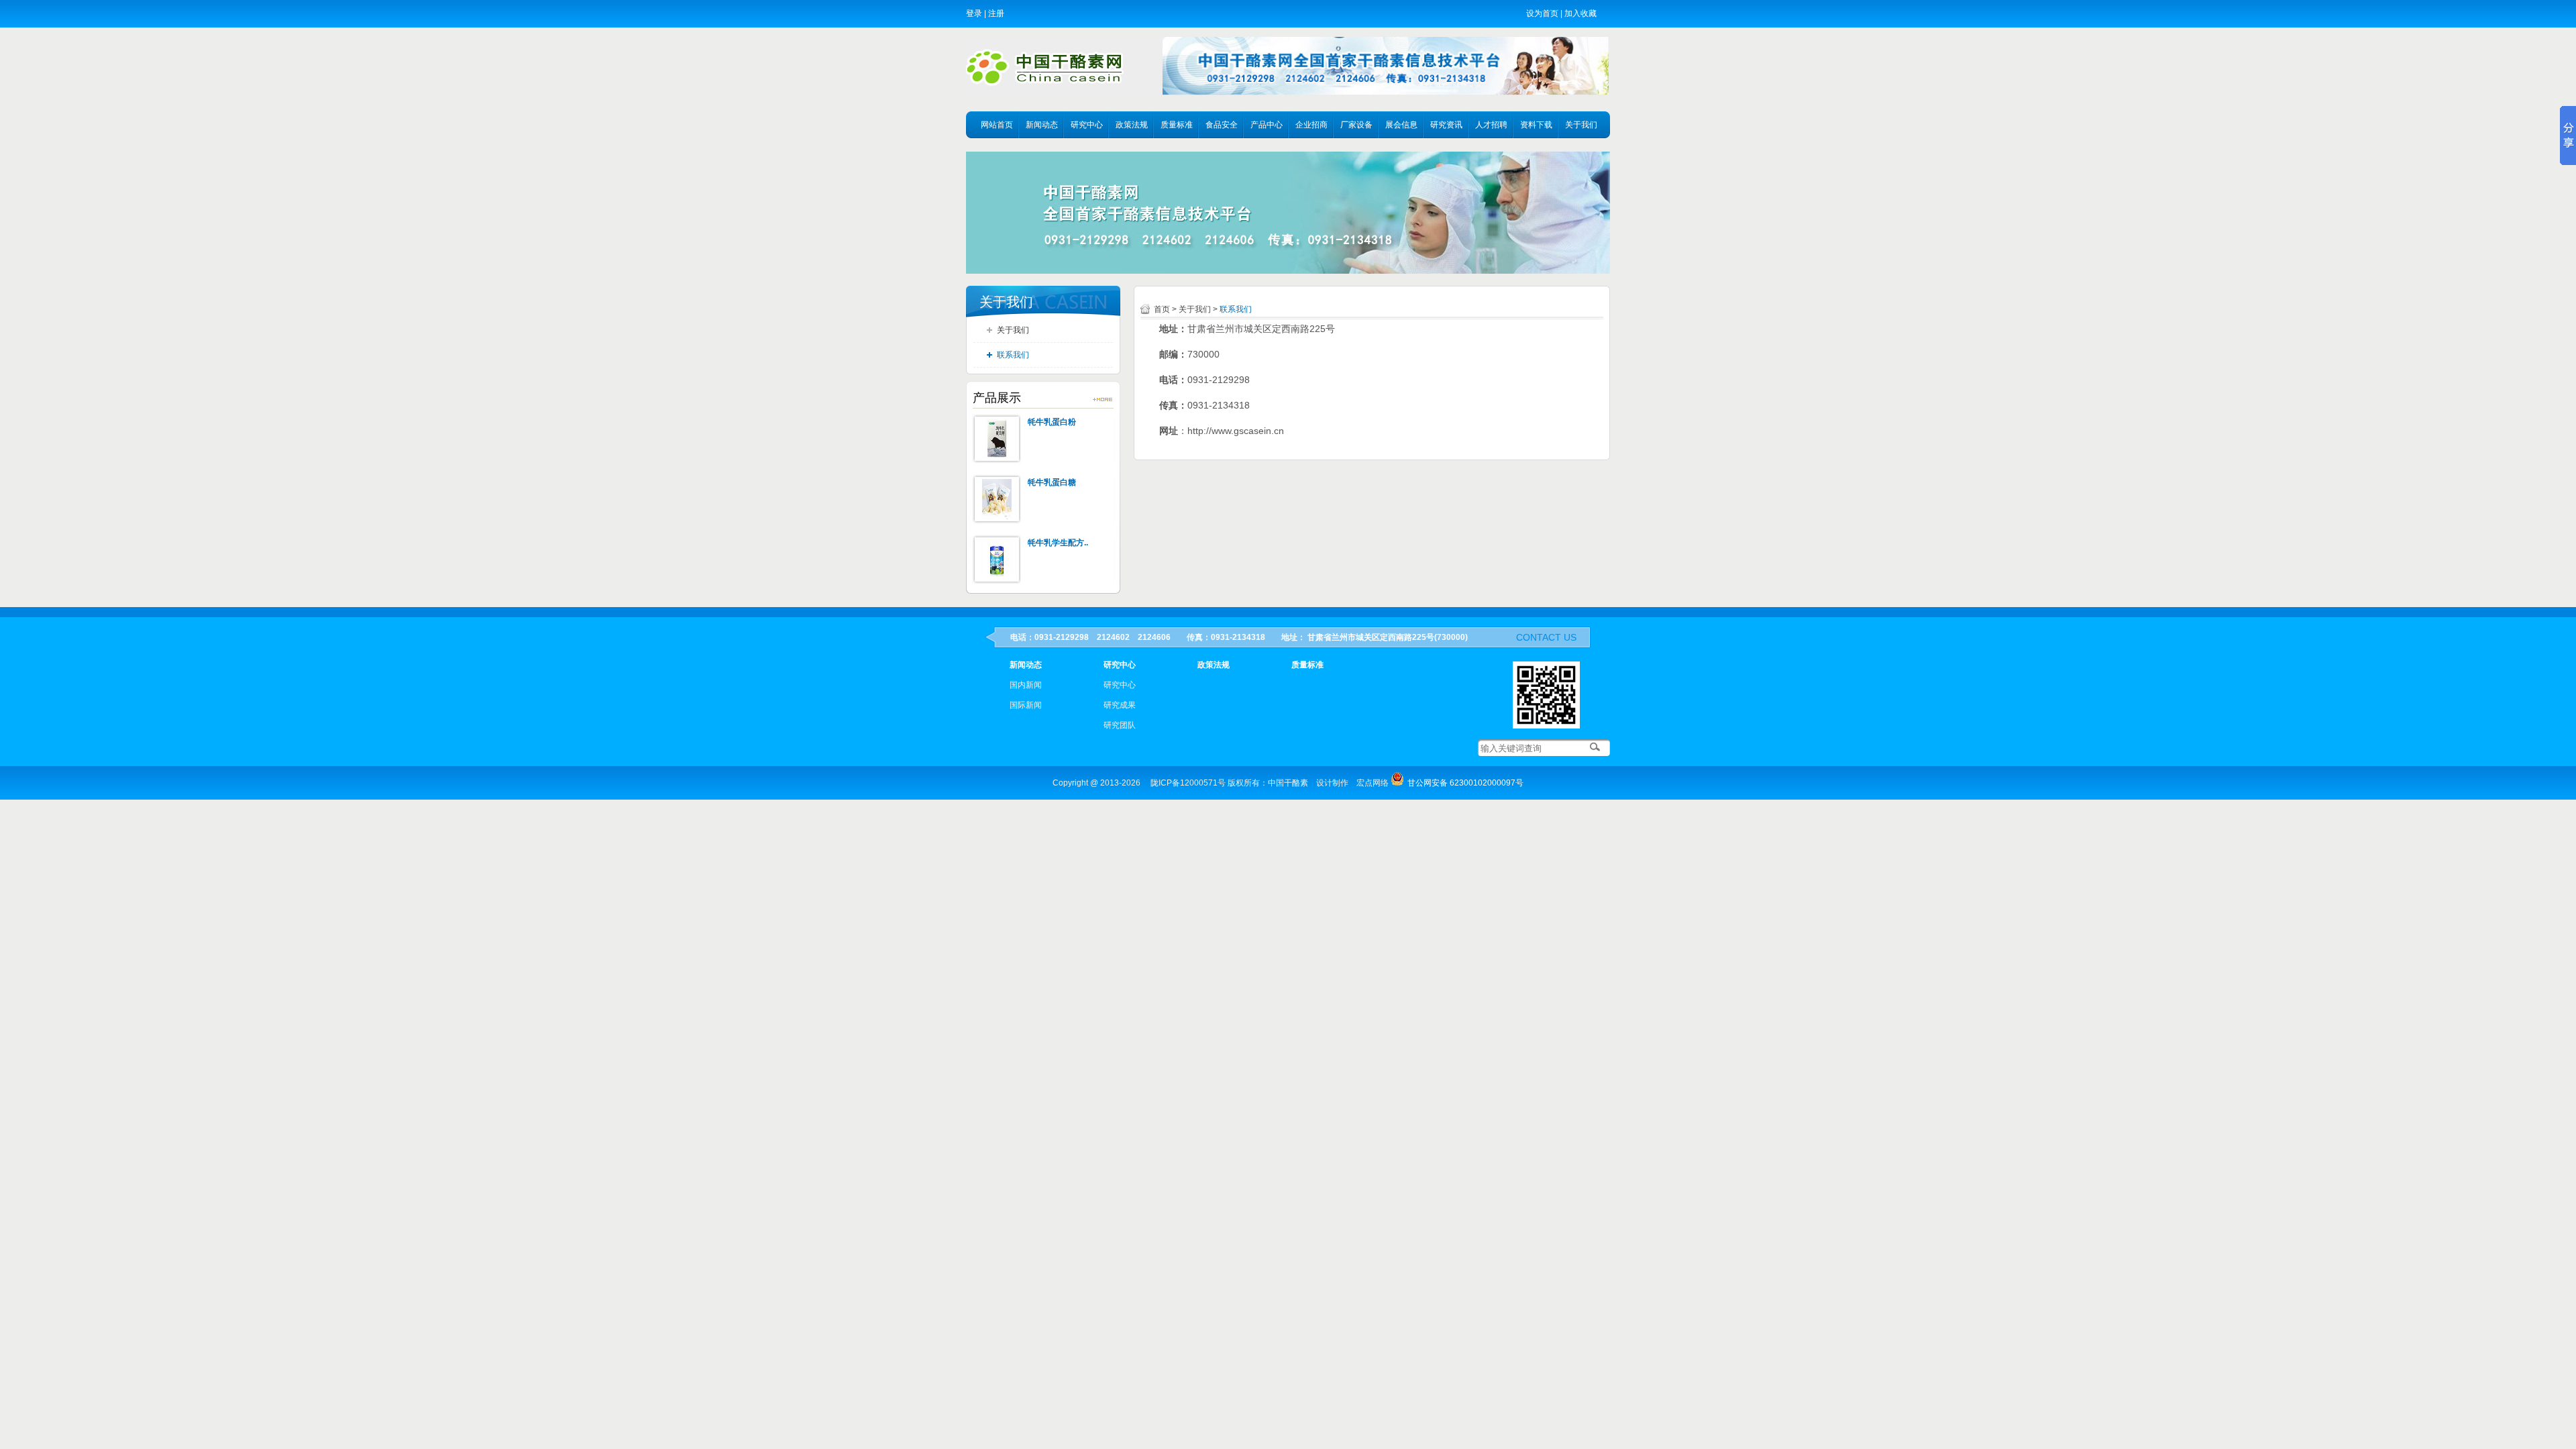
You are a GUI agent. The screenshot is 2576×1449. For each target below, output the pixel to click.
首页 (1162, 309)
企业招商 (1311, 125)
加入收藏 (1580, 13)
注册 (996, 13)
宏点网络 (1373, 783)
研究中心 (1087, 125)
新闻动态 (1042, 125)
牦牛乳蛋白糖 (1052, 482)
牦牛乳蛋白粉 (1052, 422)
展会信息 (1401, 125)
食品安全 (1222, 125)
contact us (1546, 637)
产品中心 (1267, 125)
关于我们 (1581, 125)
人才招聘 (1491, 125)
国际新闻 (1026, 705)
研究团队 (1120, 725)
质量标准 (1177, 125)
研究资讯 (1446, 125)
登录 (974, 13)
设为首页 (1542, 13)
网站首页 (997, 125)
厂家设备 (1356, 125)
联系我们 (1013, 355)
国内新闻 (1026, 685)
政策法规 (1132, 125)
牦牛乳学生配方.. (1058, 543)
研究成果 (1120, 705)
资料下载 (1536, 125)
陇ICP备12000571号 (1188, 783)
